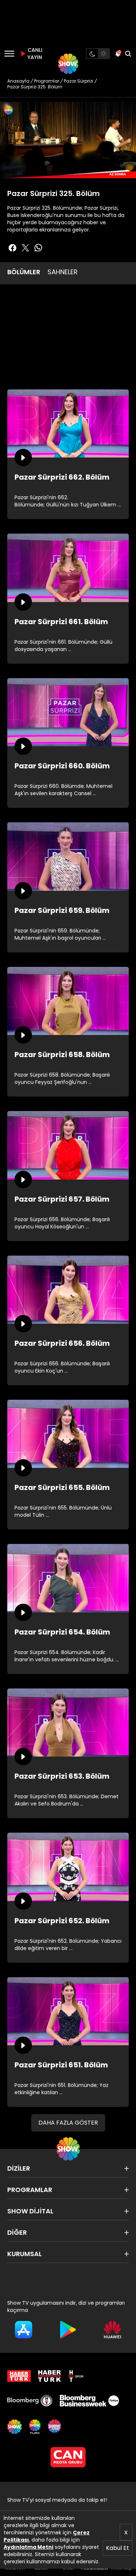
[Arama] (128, 54)
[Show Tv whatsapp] (38, 248)
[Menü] (9, 54)
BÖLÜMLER (24, 272)
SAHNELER (63, 272)
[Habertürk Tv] (50, 2376)
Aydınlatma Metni (28, 2547)
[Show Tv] (68, 64)
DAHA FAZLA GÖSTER (68, 2123)
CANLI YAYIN (34, 54)
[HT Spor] (76, 2376)
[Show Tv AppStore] (24, 2330)
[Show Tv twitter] (25, 248)
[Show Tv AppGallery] (112, 2330)
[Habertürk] (19, 2376)
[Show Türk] (35, 2427)
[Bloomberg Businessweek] (89, 2401)
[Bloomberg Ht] (30, 2401)
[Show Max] (55, 2427)
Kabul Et (118, 2548)
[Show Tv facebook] (12, 248)
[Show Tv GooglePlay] (68, 2330)
